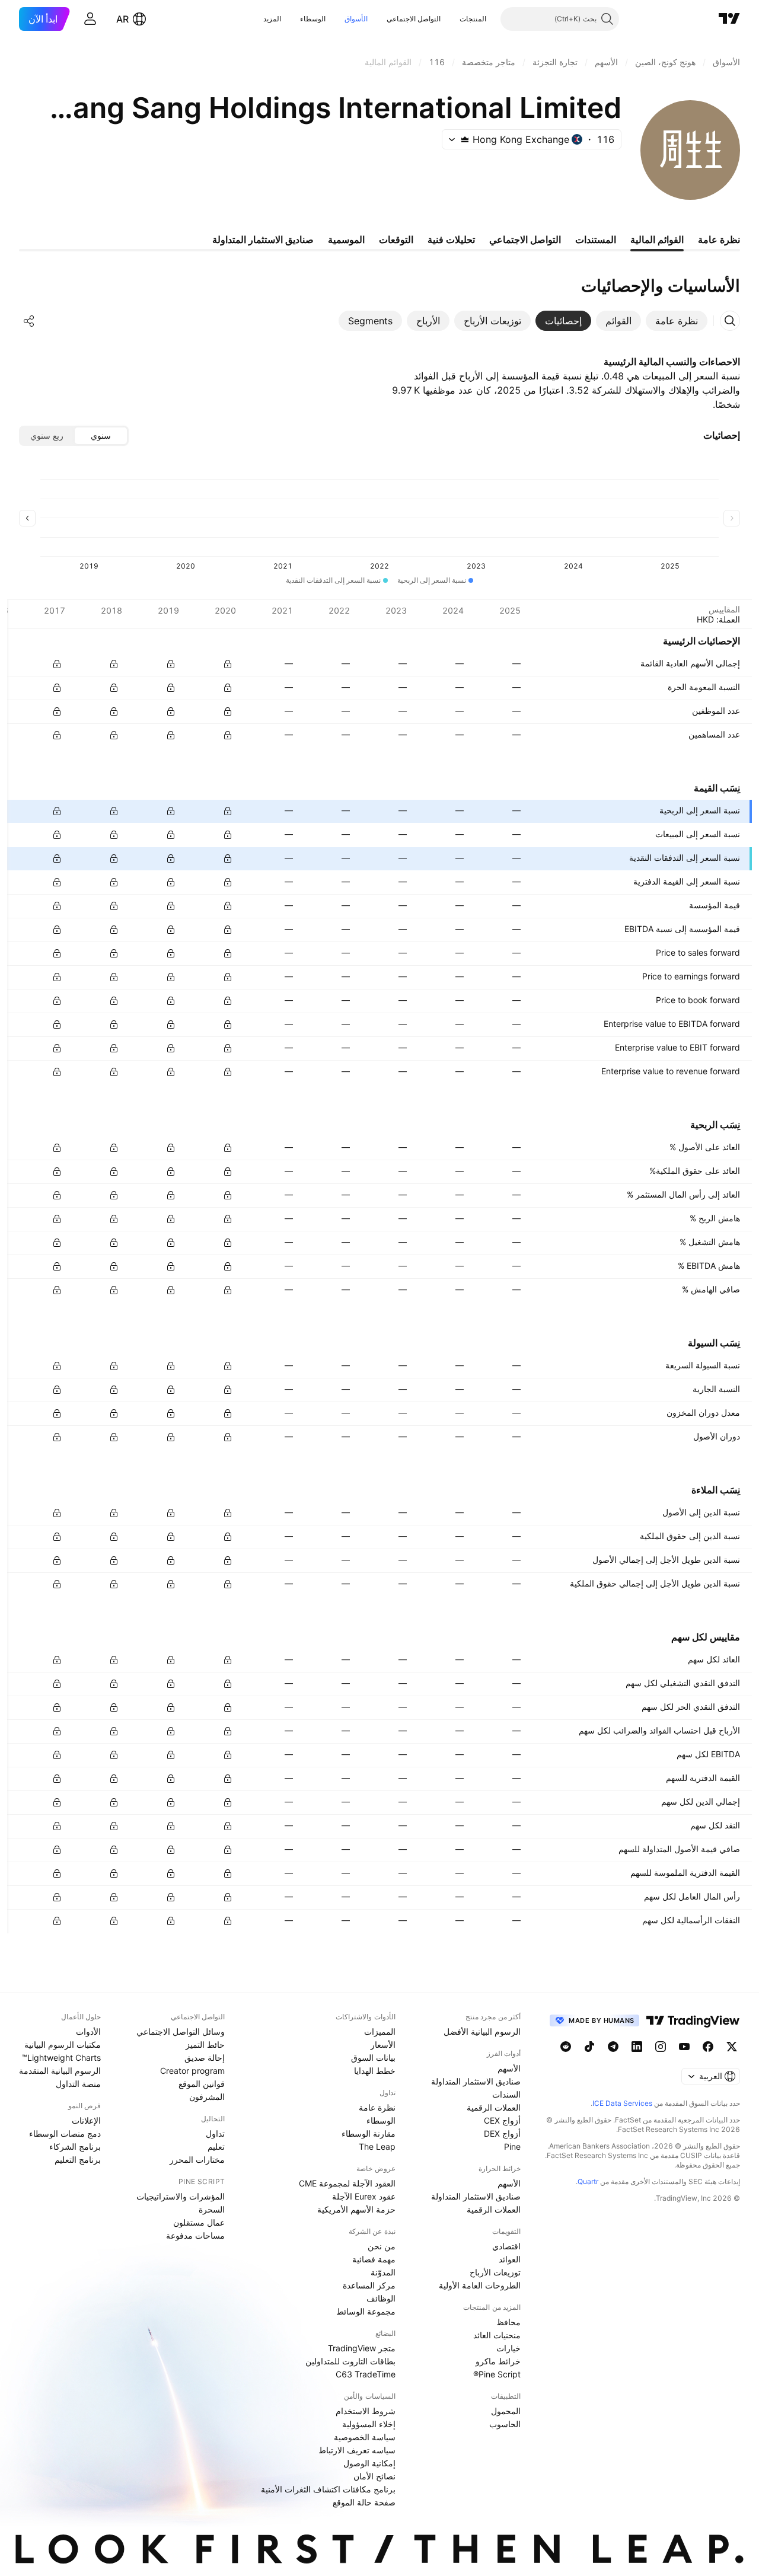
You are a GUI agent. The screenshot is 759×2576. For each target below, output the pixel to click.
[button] (451, 19)
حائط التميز (205, 2044)
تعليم (216, 2146)
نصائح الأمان (374, 2476)
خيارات (508, 2348)
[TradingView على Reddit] (566, 2047)
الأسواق (356, 19)
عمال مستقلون (199, 2222)
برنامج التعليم (78, 2160)
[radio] (101, 436)
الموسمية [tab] (346, 240)
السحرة (212, 2209)
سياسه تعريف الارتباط (357, 2450)
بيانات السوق (373, 2058)
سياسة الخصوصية (365, 2437)
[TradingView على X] (732, 2047)
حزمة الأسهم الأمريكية (356, 2209)
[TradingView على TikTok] (589, 2047)
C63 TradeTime (366, 2374)
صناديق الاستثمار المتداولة (476, 2081)
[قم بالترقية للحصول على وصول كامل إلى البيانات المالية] (57, 664)
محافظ (508, 2322)
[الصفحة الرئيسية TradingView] (729, 19)
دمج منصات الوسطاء (65, 2133)
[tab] (677, 321)
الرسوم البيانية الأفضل (482, 2031)
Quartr (588, 2181)
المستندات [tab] (596, 240)
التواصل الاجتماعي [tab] (525, 240)
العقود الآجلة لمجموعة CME (347, 2183)
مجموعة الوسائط (366, 2311)
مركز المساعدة (369, 2285)
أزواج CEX (502, 2120)
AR (122, 19)
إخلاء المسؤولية (369, 2424)
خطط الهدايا (375, 2071)
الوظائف (381, 2298)
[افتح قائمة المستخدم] (90, 19)
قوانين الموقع (202, 2084)
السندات (506, 2094)
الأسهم (509, 2068)
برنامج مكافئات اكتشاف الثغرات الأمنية (328, 2489)
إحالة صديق (205, 2058)
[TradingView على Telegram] (613, 2047)
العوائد (510, 2259)
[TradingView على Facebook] (708, 2047)
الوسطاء (313, 19)
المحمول (506, 2411)
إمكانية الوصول (369, 2463)
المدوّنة (383, 2272)
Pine (512, 2146)
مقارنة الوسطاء (369, 2133)
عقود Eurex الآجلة (364, 2196)
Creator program (192, 2071)
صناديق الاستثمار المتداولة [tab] (263, 240)
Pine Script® (497, 2374)
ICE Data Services (622, 2103)
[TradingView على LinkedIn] (637, 2047)
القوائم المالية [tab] (657, 240)
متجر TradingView (362, 2348)
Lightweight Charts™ (61, 2058)
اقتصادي (506, 2246)
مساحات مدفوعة (195, 2235)
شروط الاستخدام (366, 2411)
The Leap (377, 2146)
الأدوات (88, 2031)
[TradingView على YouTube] (684, 2047)
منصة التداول (78, 2084)
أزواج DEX (502, 2133)
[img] (465, 139)
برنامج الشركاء (75, 2146)
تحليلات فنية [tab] (451, 240)
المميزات (380, 2031)
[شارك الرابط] (29, 321)
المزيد (272, 19)
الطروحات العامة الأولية (480, 2285)
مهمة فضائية (374, 2259)
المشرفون (207, 2097)
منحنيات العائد (497, 2335)
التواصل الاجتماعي (414, 19)
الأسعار (383, 2044)
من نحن (382, 2246)
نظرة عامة (377, 2107)
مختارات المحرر (197, 2160)
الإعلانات (86, 2120)
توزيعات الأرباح (495, 2272)
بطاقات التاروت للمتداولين (350, 2361)
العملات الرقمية (494, 2107)
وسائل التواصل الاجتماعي (181, 2031)
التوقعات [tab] (396, 240)
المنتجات (473, 19)
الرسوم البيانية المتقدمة (60, 2071)
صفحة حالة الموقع (364, 2502)
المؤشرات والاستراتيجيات (181, 2196)
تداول (215, 2133)
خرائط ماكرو (498, 2361)
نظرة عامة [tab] (719, 240)
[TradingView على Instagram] (661, 2047)
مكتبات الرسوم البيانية (63, 2044)
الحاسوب (505, 2424)
